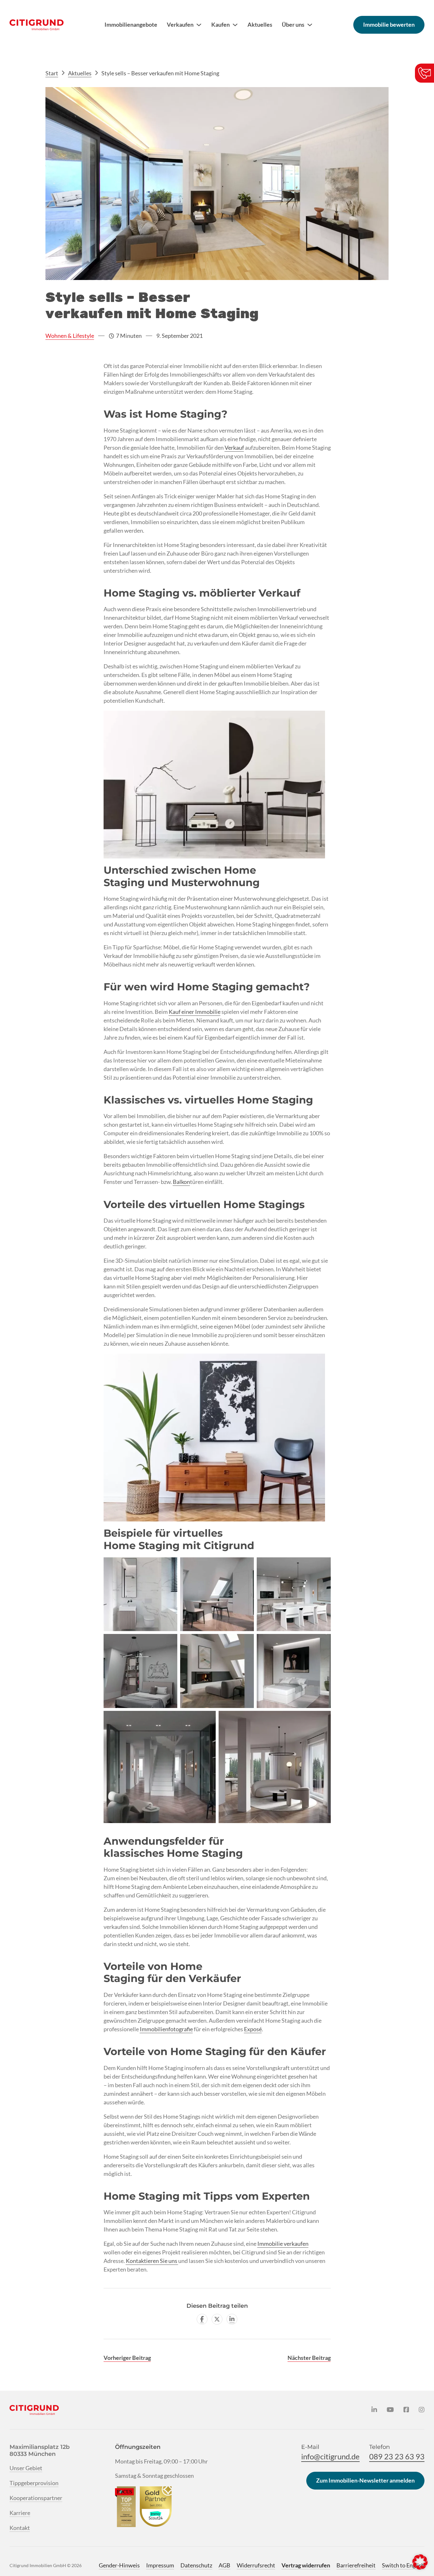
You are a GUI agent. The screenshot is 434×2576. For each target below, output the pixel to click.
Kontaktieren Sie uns (152, 2261)
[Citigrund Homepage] (37, 25)
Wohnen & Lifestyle (70, 336)
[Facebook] (202, 2319)
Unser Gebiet (26, 2468)
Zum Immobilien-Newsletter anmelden (365, 2480)
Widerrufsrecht (256, 2565)
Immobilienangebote (131, 24)
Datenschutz (196, 2565)
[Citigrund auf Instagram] (422, 2410)
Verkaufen (180, 24)
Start (52, 73)
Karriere (20, 2513)
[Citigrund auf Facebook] (406, 2410)
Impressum (160, 2565)
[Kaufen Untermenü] (235, 25)
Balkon (181, 1182)
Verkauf (234, 448)
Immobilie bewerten (389, 24)
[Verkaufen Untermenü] (199, 25)
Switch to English (403, 2565)
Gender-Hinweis (119, 2565)
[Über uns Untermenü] (310, 25)
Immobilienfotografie (166, 2029)
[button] (420, 2562)
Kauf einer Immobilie (195, 1012)
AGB (224, 2565)
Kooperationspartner (36, 2498)
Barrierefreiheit (356, 2565)
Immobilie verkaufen (283, 2244)
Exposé (253, 2029)
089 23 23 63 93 (397, 2456)
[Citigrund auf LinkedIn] (374, 2410)
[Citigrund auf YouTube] (390, 2410)
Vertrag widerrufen (306, 2565)
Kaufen (220, 24)
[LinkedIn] (232, 2319)
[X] (217, 2319)
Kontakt (20, 2528)
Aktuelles (260, 24)
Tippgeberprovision (34, 2483)
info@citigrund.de (330, 2456)
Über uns (293, 24)
